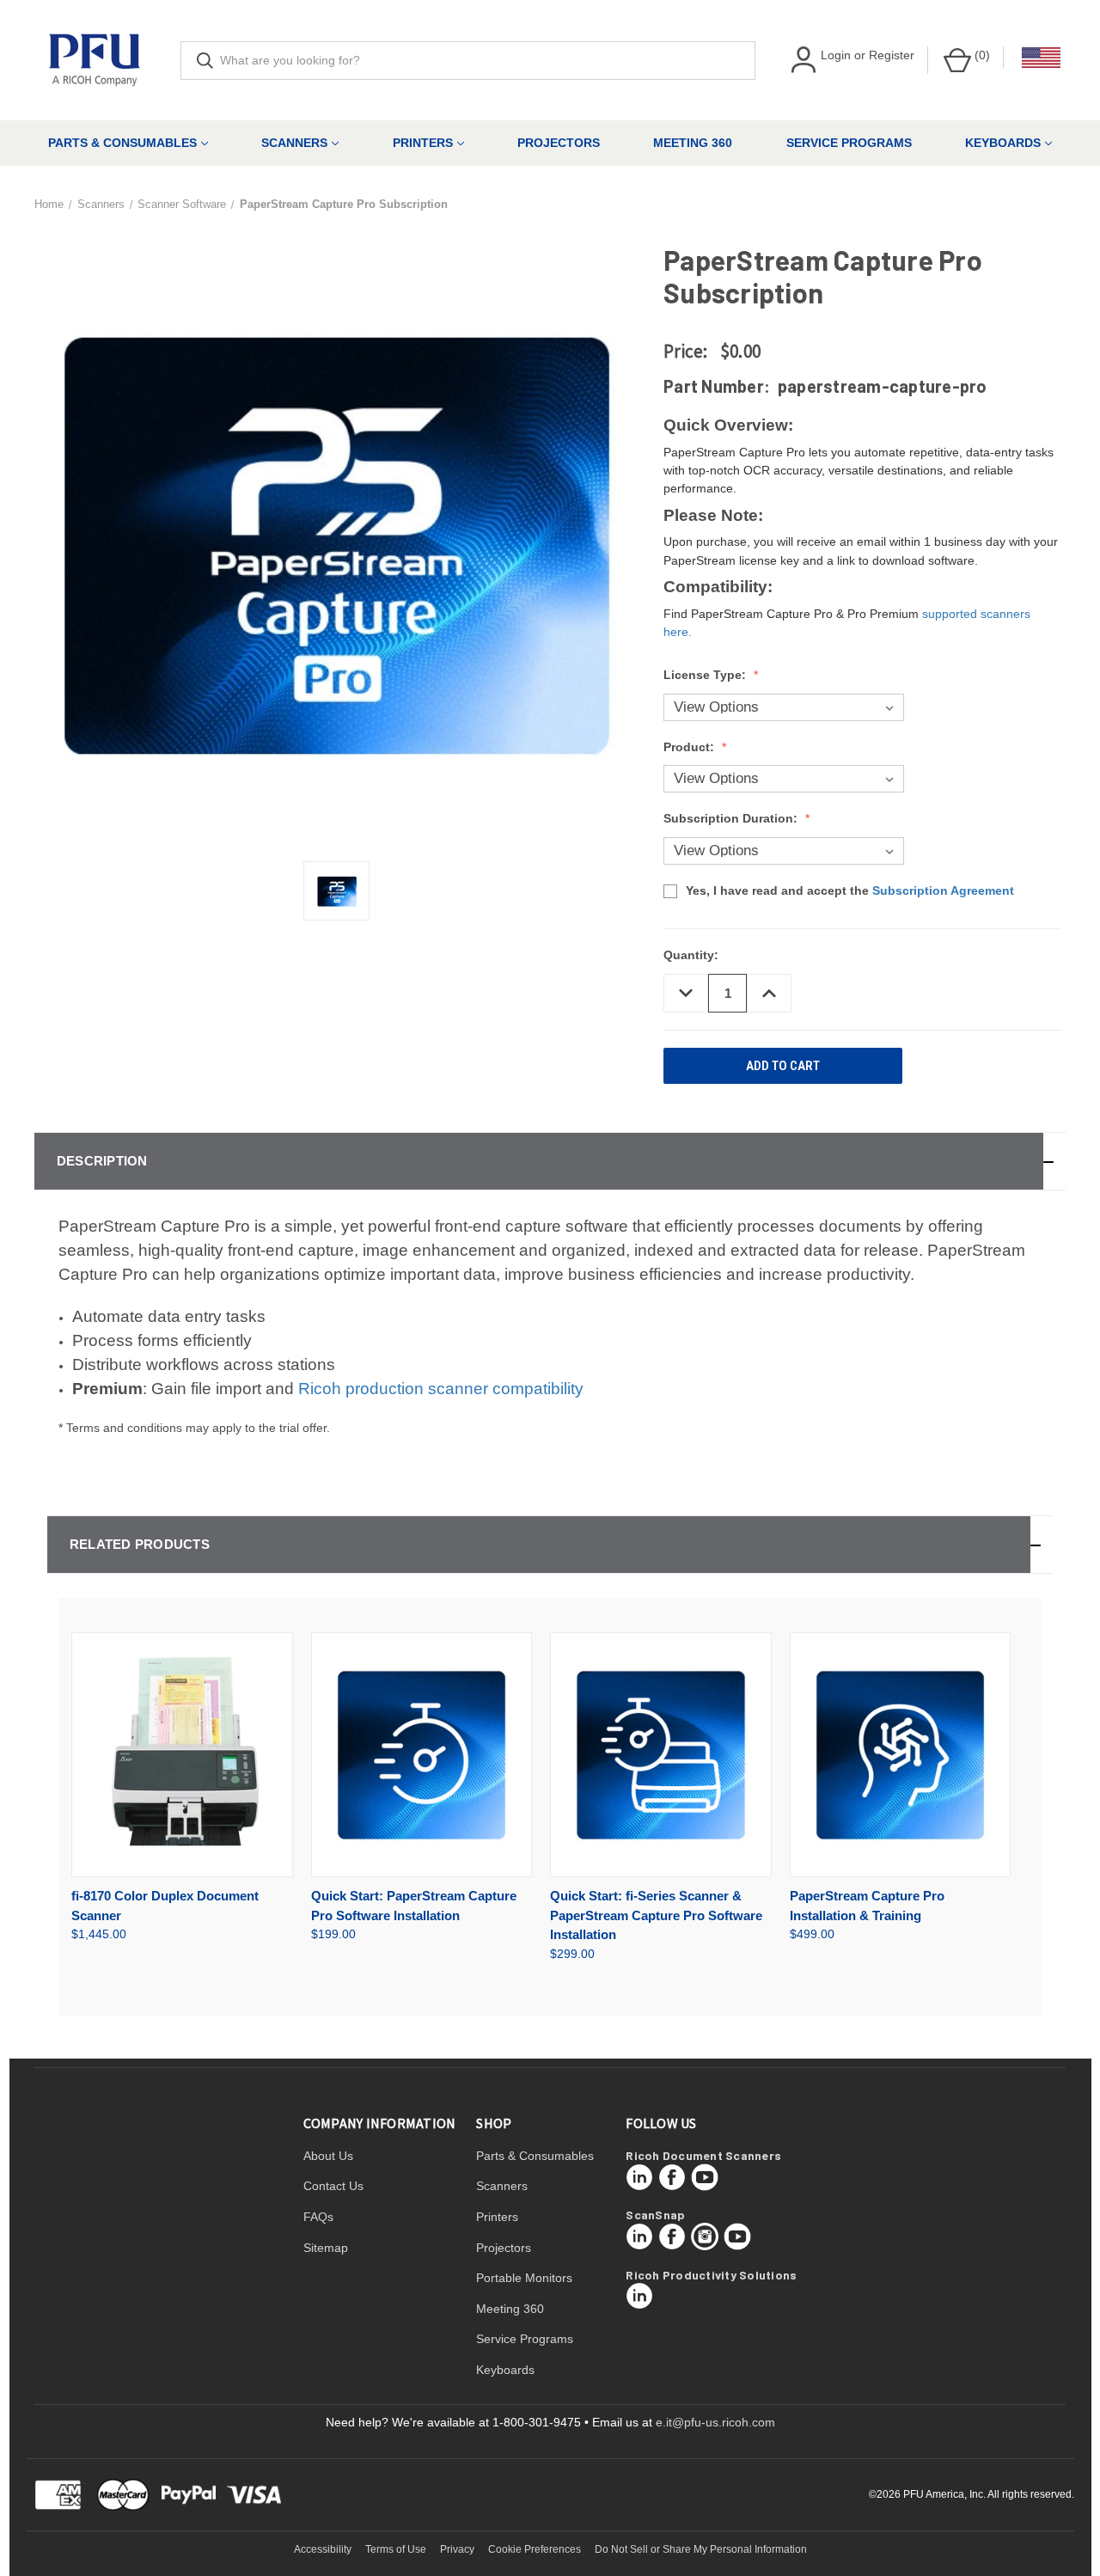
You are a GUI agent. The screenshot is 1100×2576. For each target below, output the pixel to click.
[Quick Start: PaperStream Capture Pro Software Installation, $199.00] (422, 1755)
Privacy (457, 2549)
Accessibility (323, 2549)
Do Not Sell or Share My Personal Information (701, 2549)
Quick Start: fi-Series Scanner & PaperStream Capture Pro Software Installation (656, 1915)
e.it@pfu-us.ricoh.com (715, 2422)
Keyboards (1003, 143)
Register (892, 55)
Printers (423, 143)
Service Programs (849, 143)
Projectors (559, 143)
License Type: (706, 675)
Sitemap (326, 2248)
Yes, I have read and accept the (850, 890)
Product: (691, 747)
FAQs (318, 2217)
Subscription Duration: (732, 818)
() (981, 55)
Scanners (294, 143)
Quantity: (691, 955)
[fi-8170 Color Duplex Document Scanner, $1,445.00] (182, 1755)
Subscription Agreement (943, 890)
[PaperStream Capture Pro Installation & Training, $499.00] (901, 1755)
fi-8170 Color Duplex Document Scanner (165, 1906)
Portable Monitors (524, 2278)
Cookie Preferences (535, 2549)
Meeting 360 (693, 143)
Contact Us (333, 2186)
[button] (550, 1161)
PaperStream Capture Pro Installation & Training (867, 1906)
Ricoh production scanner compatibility (441, 1389)
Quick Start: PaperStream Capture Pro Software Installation (414, 1906)
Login (836, 55)
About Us (328, 2156)
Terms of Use (396, 2549)
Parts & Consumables (122, 143)
